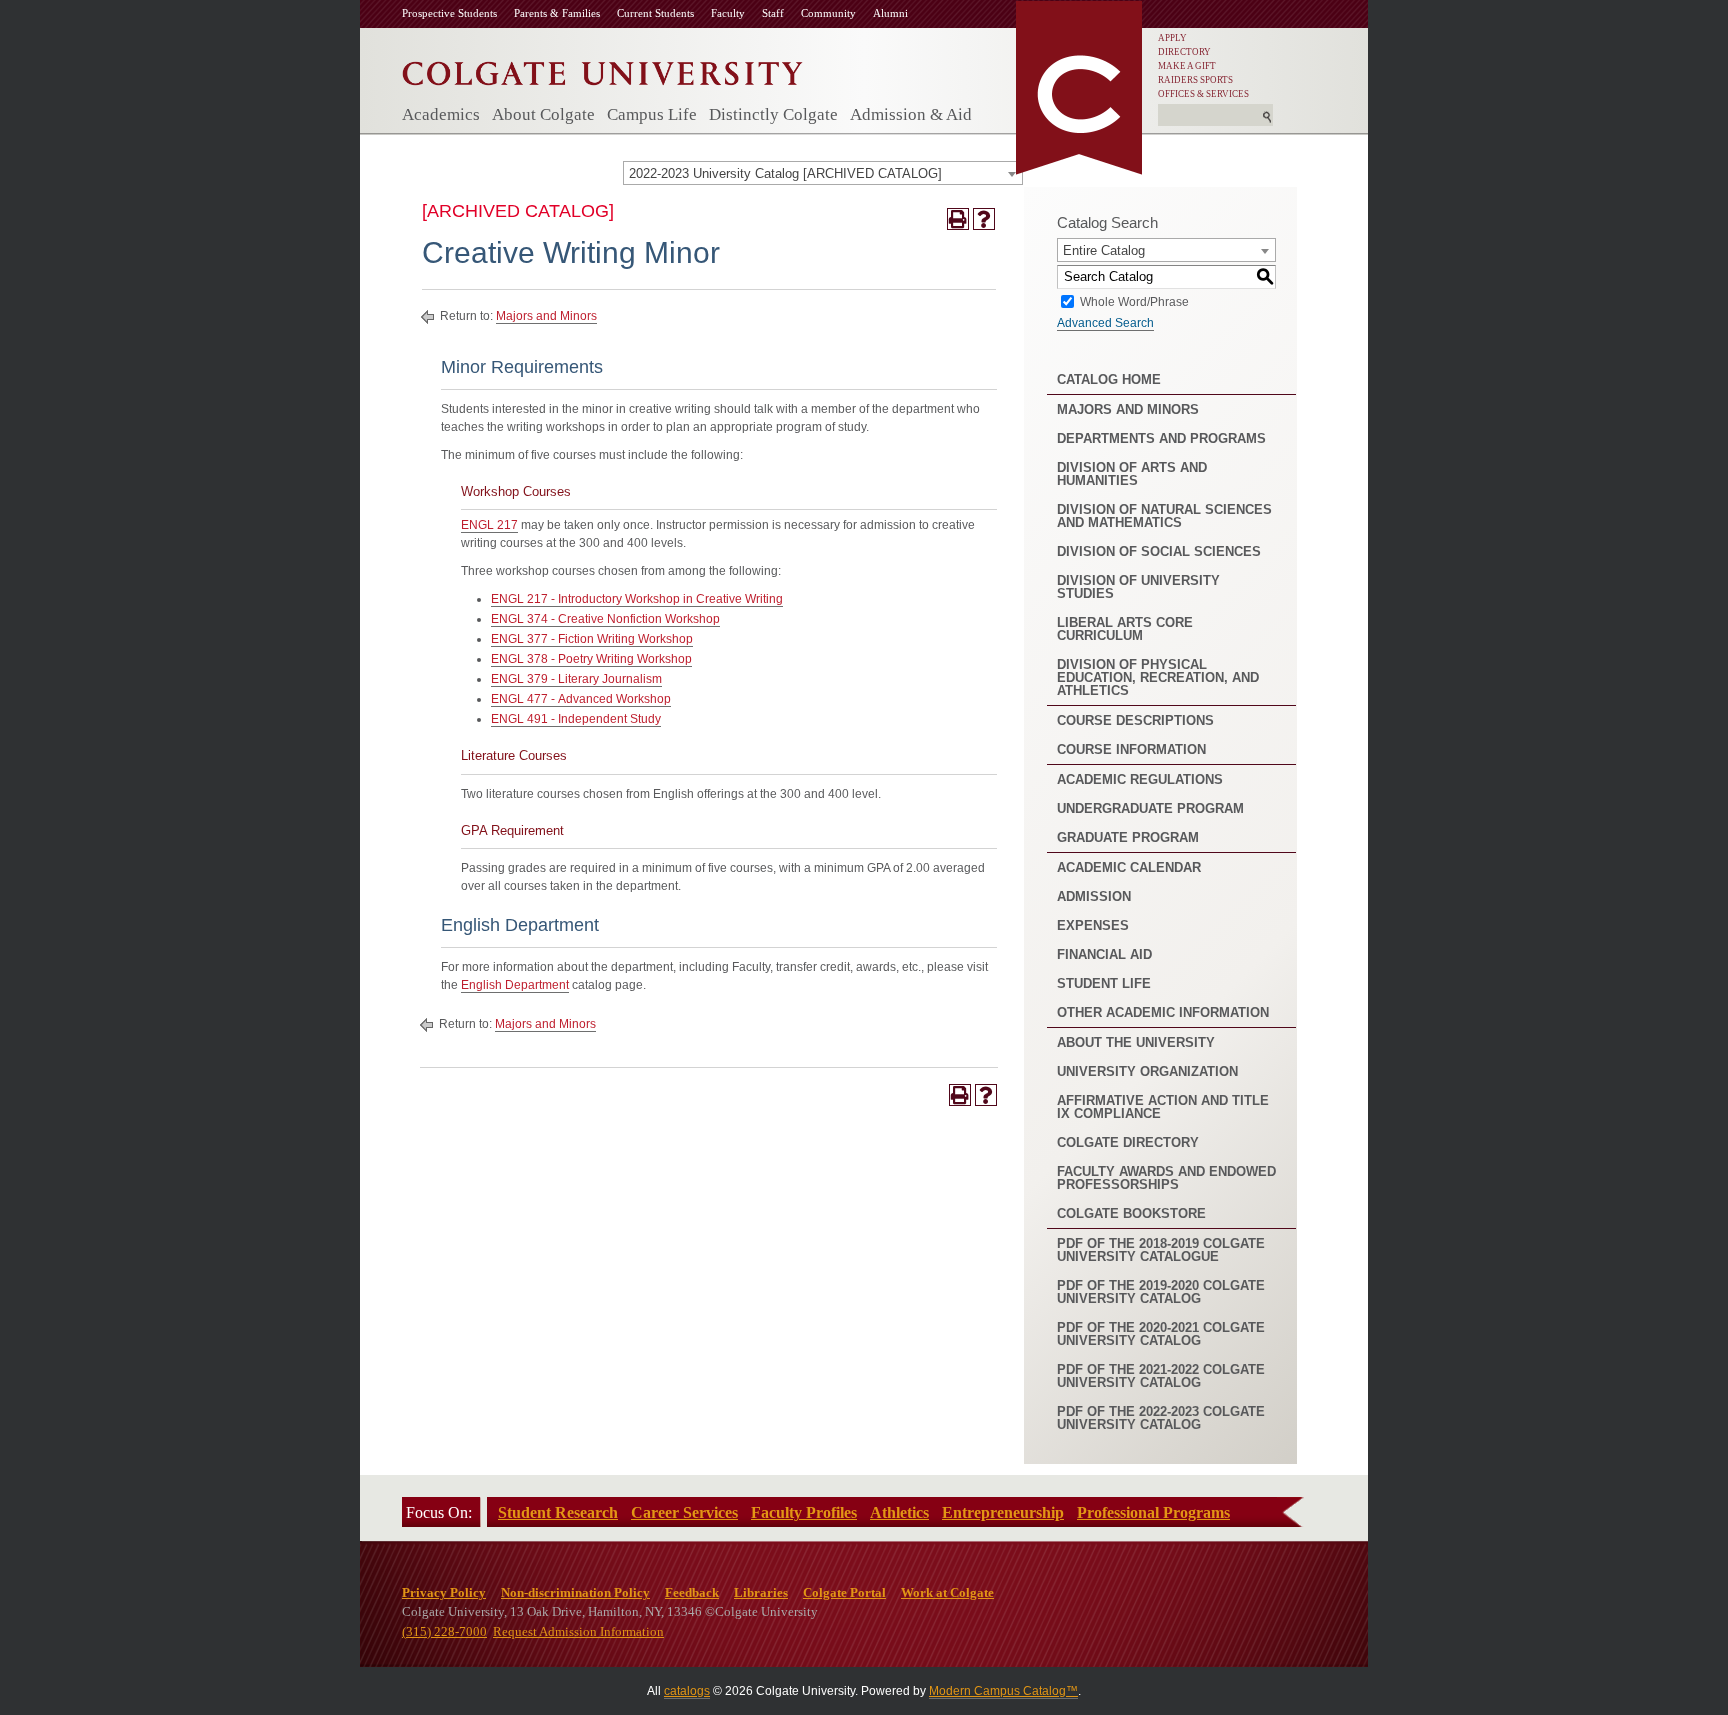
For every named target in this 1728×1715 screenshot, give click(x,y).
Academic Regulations (1140, 779)
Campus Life (652, 114)
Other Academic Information (1163, 1012)
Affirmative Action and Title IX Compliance (1163, 1107)
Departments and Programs (1161, 438)
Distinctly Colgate (773, 114)
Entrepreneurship (1003, 1512)
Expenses (1093, 925)
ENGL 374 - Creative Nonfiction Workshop (605, 619)
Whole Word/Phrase (1134, 301)
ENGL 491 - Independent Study (576, 719)
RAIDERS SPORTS (1195, 80)
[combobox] (823, 173)
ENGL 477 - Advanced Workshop (581, 699)
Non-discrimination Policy (575, 1592)
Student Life (1104, 983)
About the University (1136, 1042)
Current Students (655, 13)
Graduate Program (1128, 837)
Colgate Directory (1128, 1142)
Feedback (692, 1592)
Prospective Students (449, 13)
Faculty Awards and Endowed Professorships (1166, 1178)
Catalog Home (1109, 379)
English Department (515, 985)
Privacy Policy (444, 1592)
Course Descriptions (1135, 720)
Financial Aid (1104, 954)
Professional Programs (1153, 1512)
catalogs (687, 1691)
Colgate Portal (844, 1592)
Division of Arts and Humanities (1132, 474)
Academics (441, 114)
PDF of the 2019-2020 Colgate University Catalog (1161, 1292)
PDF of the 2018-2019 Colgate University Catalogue (1161, 1250)
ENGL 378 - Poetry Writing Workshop (591, 659)
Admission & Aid (911, 114)
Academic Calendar (1129, 867)
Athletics (899, 1512)
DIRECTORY (1184, 52)
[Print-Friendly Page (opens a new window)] (958, 219)
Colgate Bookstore (1131, 1213)
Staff (773, 13)
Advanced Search (1105, 323)
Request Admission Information (578, 1631)
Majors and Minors (546, 316)
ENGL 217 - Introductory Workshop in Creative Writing (637, 599)
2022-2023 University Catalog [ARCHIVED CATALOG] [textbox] (785, 173)
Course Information (1131, 749)
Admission (1094, 896)
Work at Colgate (947, 1592)
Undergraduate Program (1150, 808)
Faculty (728, 13)
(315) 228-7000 (444, 1631)
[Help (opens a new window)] (984, 219)
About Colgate (543, 114)
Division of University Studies (1138, 587)
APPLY (1172, 38)
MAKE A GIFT (1187, 66)
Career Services (684, 1512)
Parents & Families (557, 13)
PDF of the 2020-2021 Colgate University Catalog (1161, 1334)
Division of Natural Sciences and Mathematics (1164, 516)
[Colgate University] (602, 68)
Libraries (761, 1592)
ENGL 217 (489, 525)
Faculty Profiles (804, 1512)
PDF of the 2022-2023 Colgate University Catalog (1161, 1418)
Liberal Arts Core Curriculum (1125, 629)
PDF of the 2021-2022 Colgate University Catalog (1161, 1376)
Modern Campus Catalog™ (1003, 1691)
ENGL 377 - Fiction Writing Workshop (592, 639)
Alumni (890, 13)
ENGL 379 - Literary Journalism (576, 679)
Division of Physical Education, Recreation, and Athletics (1158, 677)
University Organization (1147, 1071)
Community (828, 13)
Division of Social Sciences (1159, 551)
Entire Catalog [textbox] (1104, 250)
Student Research (558, 1512)
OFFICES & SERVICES (1203, 94)
